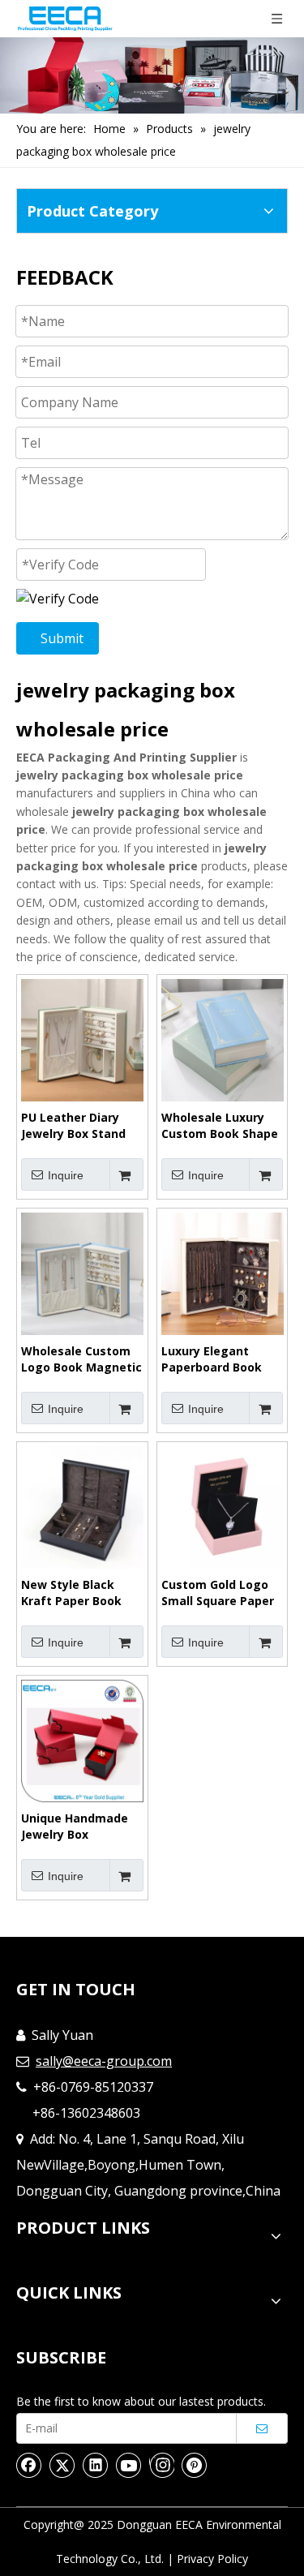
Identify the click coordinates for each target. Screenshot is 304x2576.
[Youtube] (129, 2465)
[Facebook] (29, 2465)
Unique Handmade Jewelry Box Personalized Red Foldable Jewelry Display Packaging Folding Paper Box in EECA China (80, 1827)
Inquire (66, 1175)
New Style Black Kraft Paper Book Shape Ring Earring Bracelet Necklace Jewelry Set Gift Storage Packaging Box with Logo (77, 1593)
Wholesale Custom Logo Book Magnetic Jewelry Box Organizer (81, 1359)
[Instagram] (162, 2465)
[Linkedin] (96, 2465)
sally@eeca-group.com (104, 2061)
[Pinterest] (195, 2465)
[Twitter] (62, 2465)
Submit (62, 638)
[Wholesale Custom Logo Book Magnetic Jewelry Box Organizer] (82, 1273)
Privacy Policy (212, 2559)
